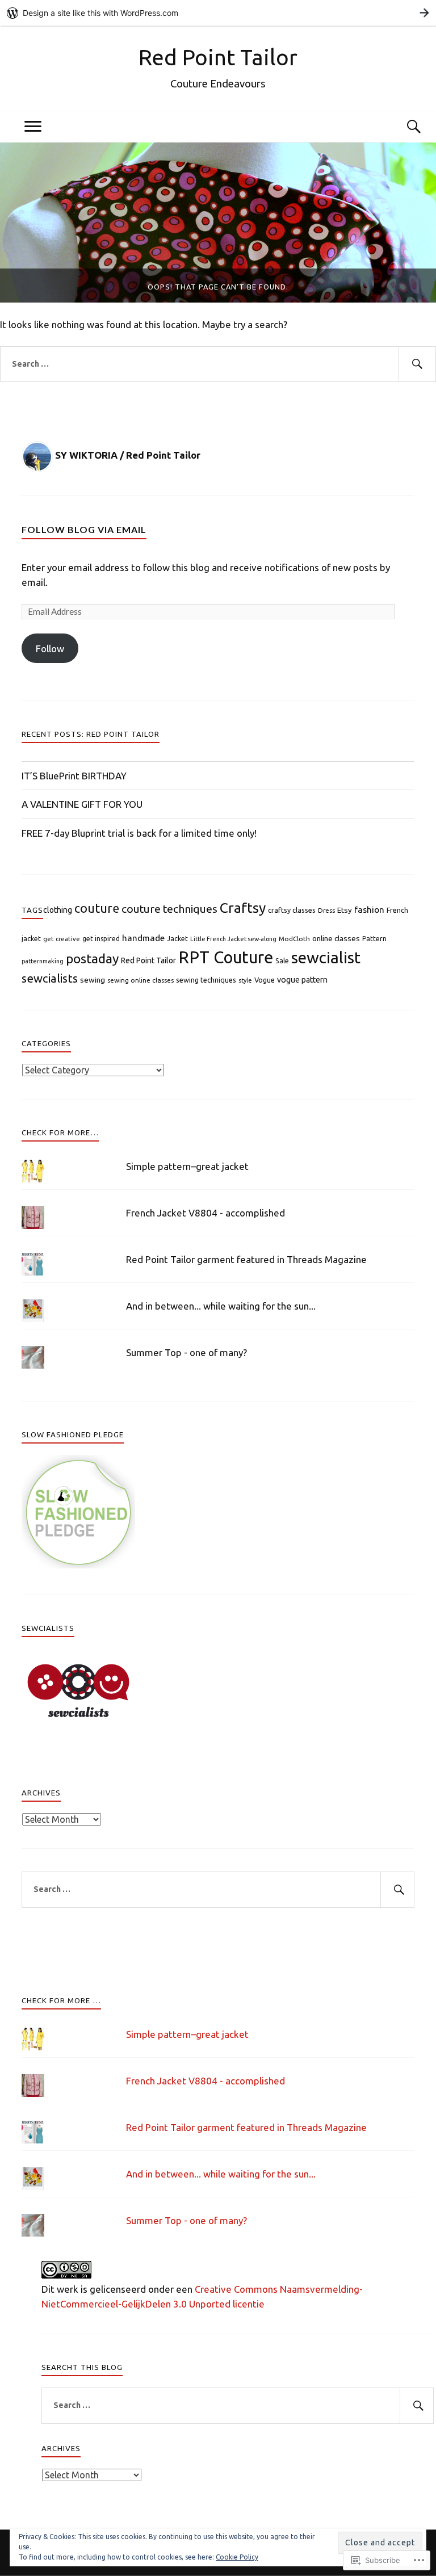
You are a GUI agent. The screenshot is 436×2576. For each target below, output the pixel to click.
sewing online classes (141, 980)
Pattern (374, 939)
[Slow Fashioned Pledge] (78, 1565)
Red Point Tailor (218, 57)
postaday (92, 958)
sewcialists (50, 978)
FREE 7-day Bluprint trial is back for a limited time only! (139, 833)
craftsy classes (292, 910)
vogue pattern (302, 980)
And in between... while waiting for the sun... (221, 1306)
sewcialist (326, 957)
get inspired (101, 939)
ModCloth (294, 939)
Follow (50, 649)
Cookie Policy (237, 2557)
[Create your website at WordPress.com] (218, 13)
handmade (143, 938)
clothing (58, 910)
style (245, 980)
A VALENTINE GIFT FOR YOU (82, 804)
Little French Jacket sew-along (233, 939)
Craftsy (243, 908)
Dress (326, 910)
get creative (62, 939)
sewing (93, 980)
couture (97, 908)
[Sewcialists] (78, 1720)
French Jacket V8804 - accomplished (206, 1213)
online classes (336, 939)
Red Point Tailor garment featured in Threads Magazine (246, 1259)
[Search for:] (218, 364)
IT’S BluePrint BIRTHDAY (74, 776)
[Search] (403, 127)
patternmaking (43, 961)
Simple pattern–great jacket (187, 1166)
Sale (282, 960)
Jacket (177, 939)
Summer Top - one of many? (186, 1352)
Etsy (345, 910)
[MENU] (33, 127)
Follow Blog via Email (84, 529)
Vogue (265, 980)
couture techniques (169, 909)
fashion (369, 909)
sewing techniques (206, 980)
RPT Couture (226, 957)
